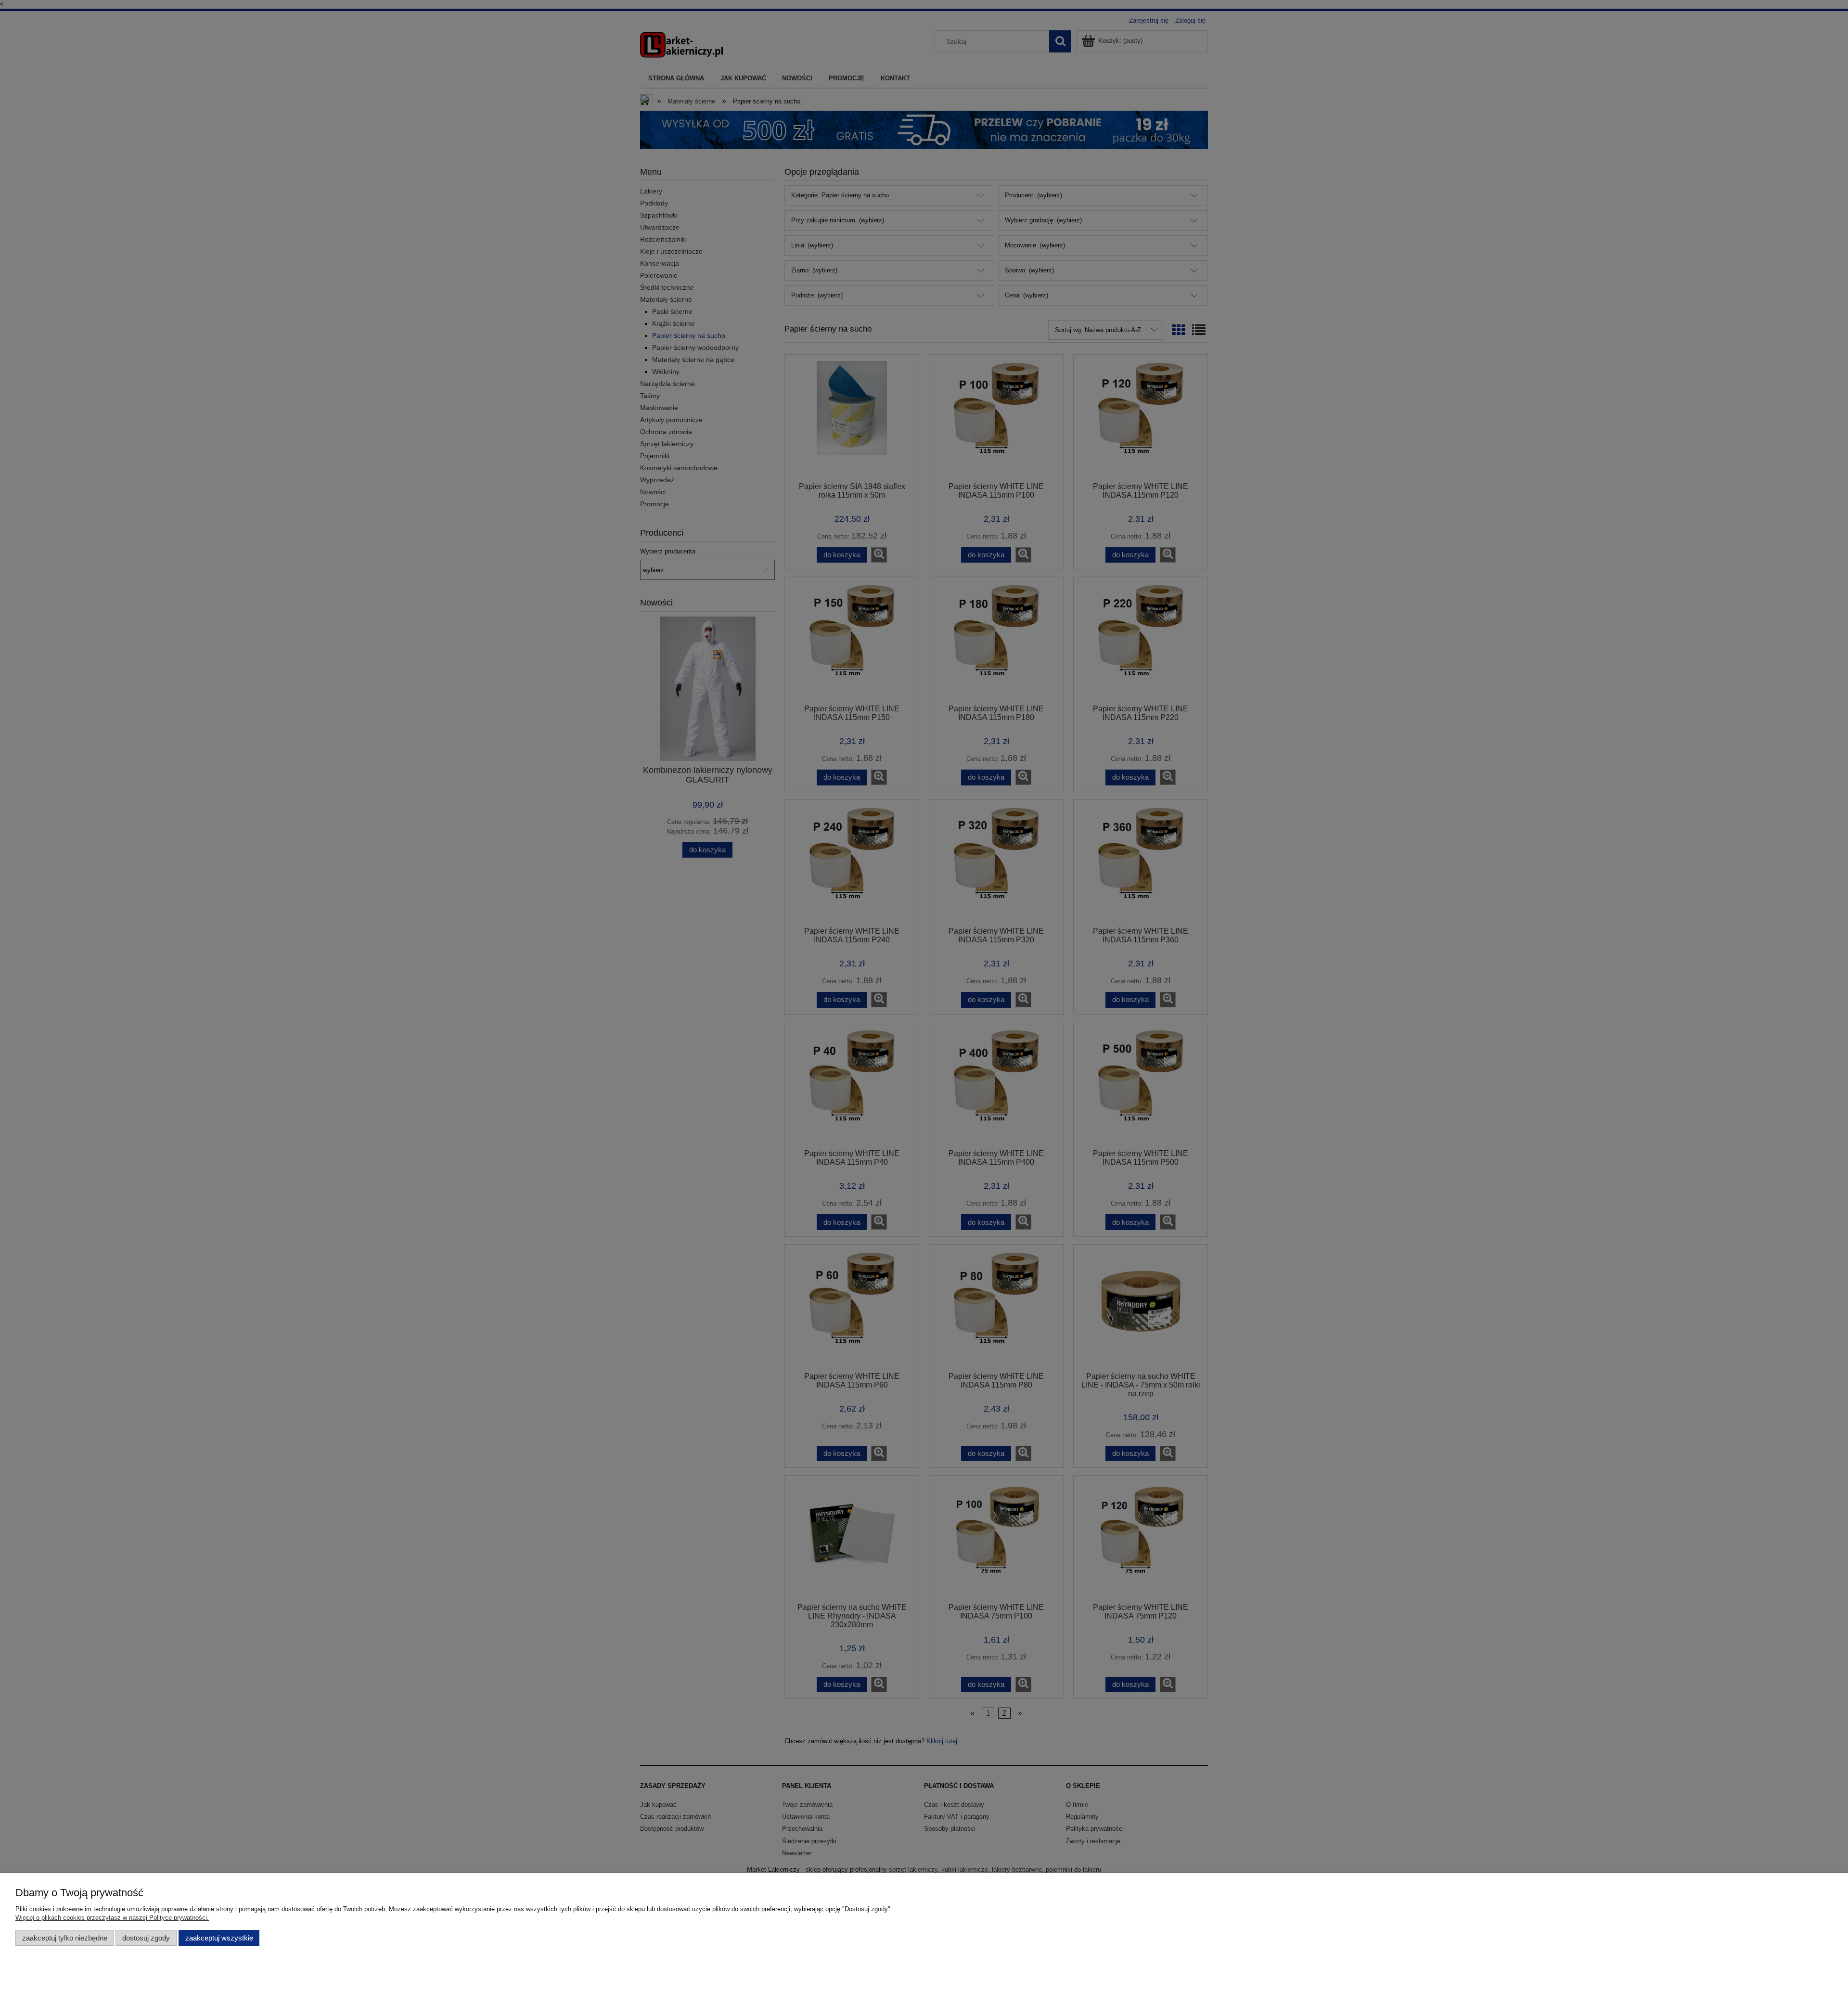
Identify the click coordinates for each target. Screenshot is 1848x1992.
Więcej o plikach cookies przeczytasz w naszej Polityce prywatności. (112, 1918)
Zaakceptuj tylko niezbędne (65, 1938)
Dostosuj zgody (146, 1938)
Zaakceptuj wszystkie (219, 1938)
